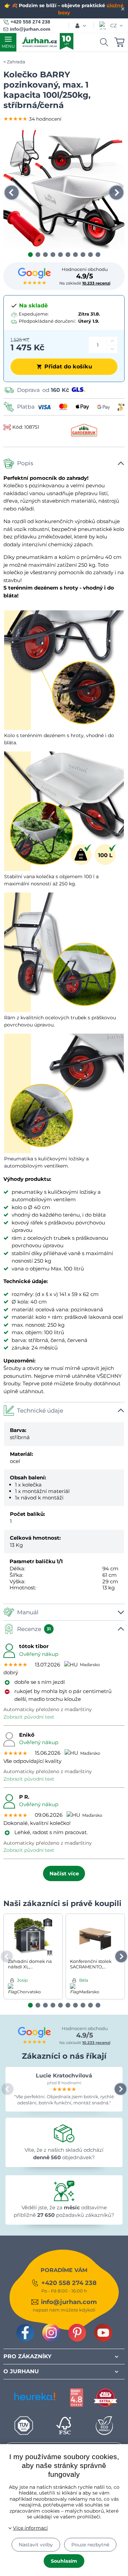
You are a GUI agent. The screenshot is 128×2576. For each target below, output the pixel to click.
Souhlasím (64, 2561)
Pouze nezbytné (90, 2545)
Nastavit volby (36, 2545)
